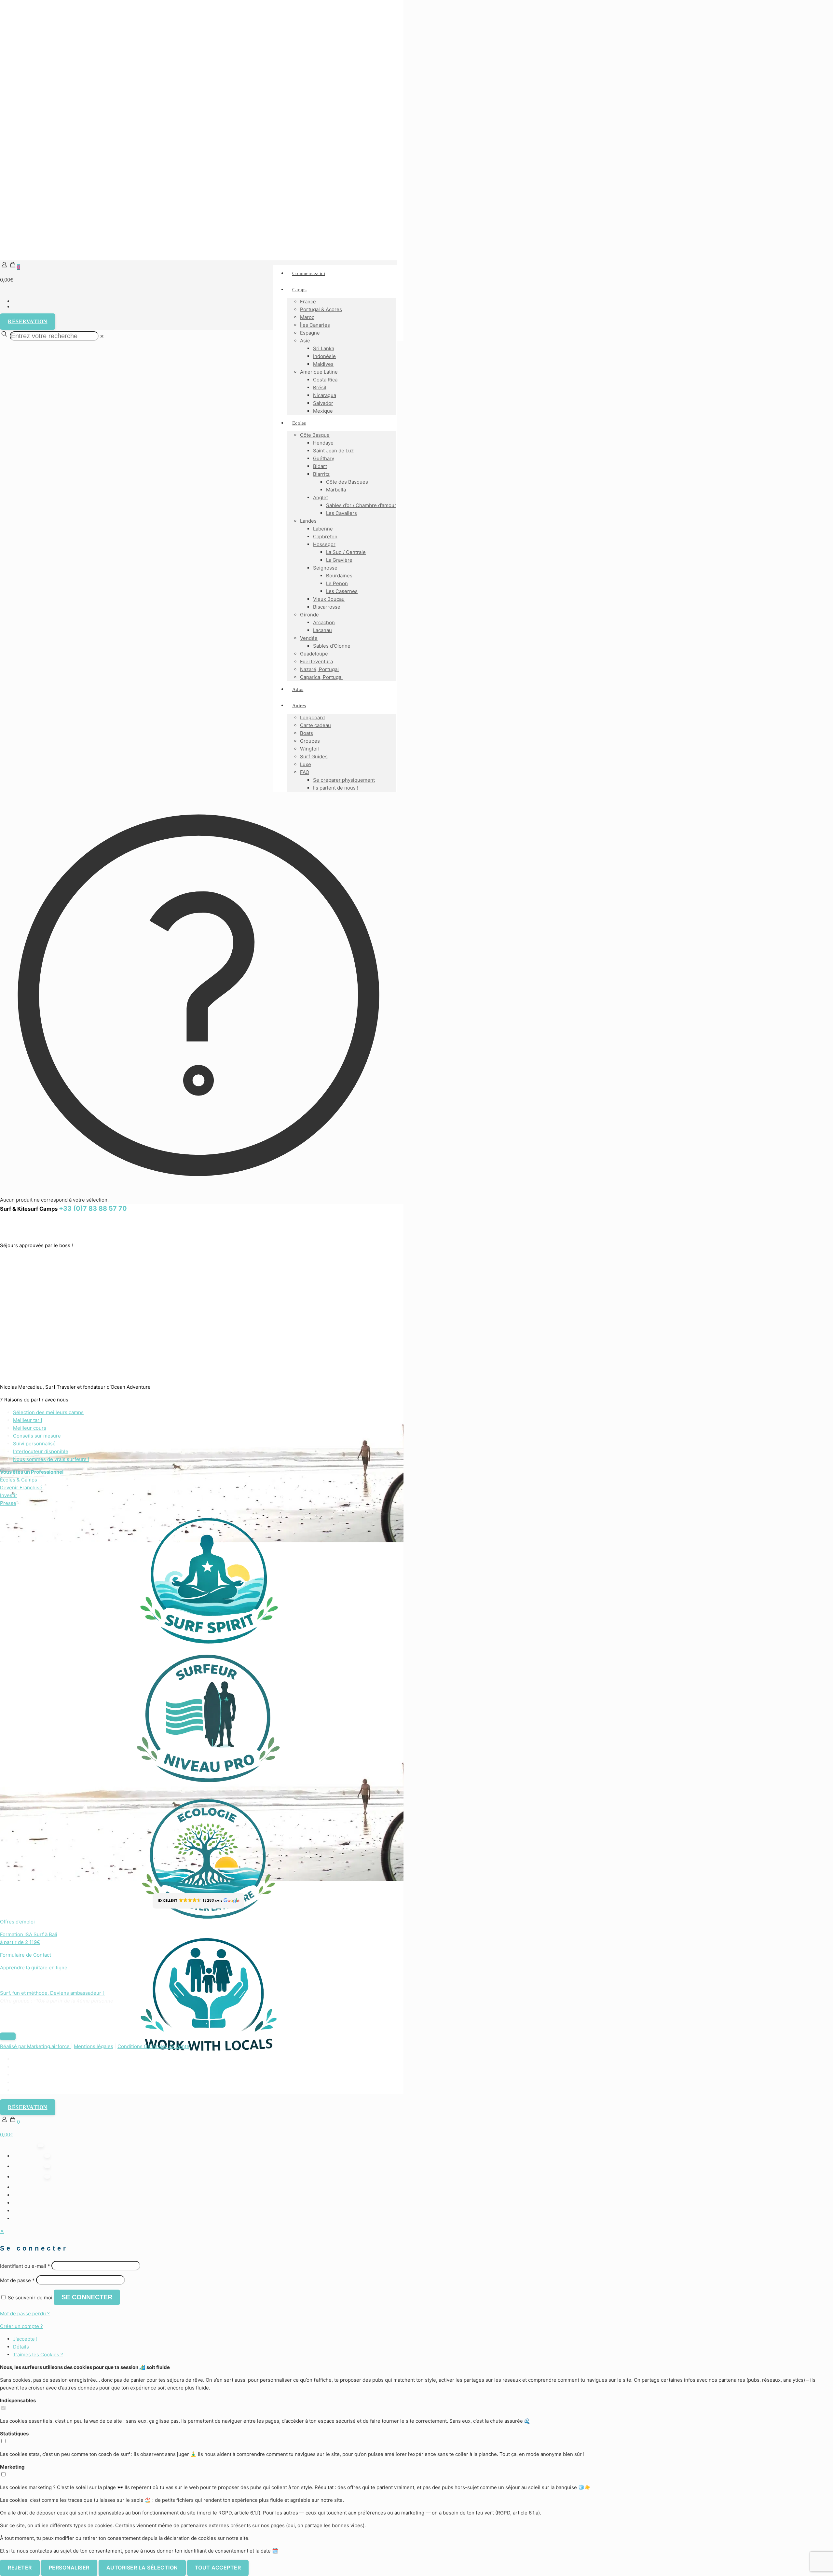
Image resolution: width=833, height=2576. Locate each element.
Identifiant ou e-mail (25, 2266)
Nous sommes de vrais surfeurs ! (51, 1459)
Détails (21, 2347)
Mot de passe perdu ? (25, 2314)
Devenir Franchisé (21, 1488)
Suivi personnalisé (34, 1444)
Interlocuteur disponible (41, 1451)
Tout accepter (218, 2568)
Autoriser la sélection (142, 2568)
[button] (198, 1901)
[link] (102, 336)
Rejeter (20, 2568)
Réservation (28, 321)
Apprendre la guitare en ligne (34, 1968)
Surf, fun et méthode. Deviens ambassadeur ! (53, 1993)
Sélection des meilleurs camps (48, 1412)
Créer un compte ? (21, 2326)
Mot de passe (17, 2280)
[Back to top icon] (8, 2036)
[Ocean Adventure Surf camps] (198, 130)
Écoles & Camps (19, 1480)
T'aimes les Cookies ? (38, 2355)
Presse (8, 1503)
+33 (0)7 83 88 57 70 (93, 1208)
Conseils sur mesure (37, 1436)
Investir (9, 1495)
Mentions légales (94, 2046)
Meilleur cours (30, 1428)
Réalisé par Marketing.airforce (35, 2046)
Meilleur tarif (28, 1420)
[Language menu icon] (198, 291)
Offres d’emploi (17, 1922)
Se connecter (87, 2297)
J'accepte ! (25, 2339)
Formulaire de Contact (26, 1955)
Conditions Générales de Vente (153, 2046)
